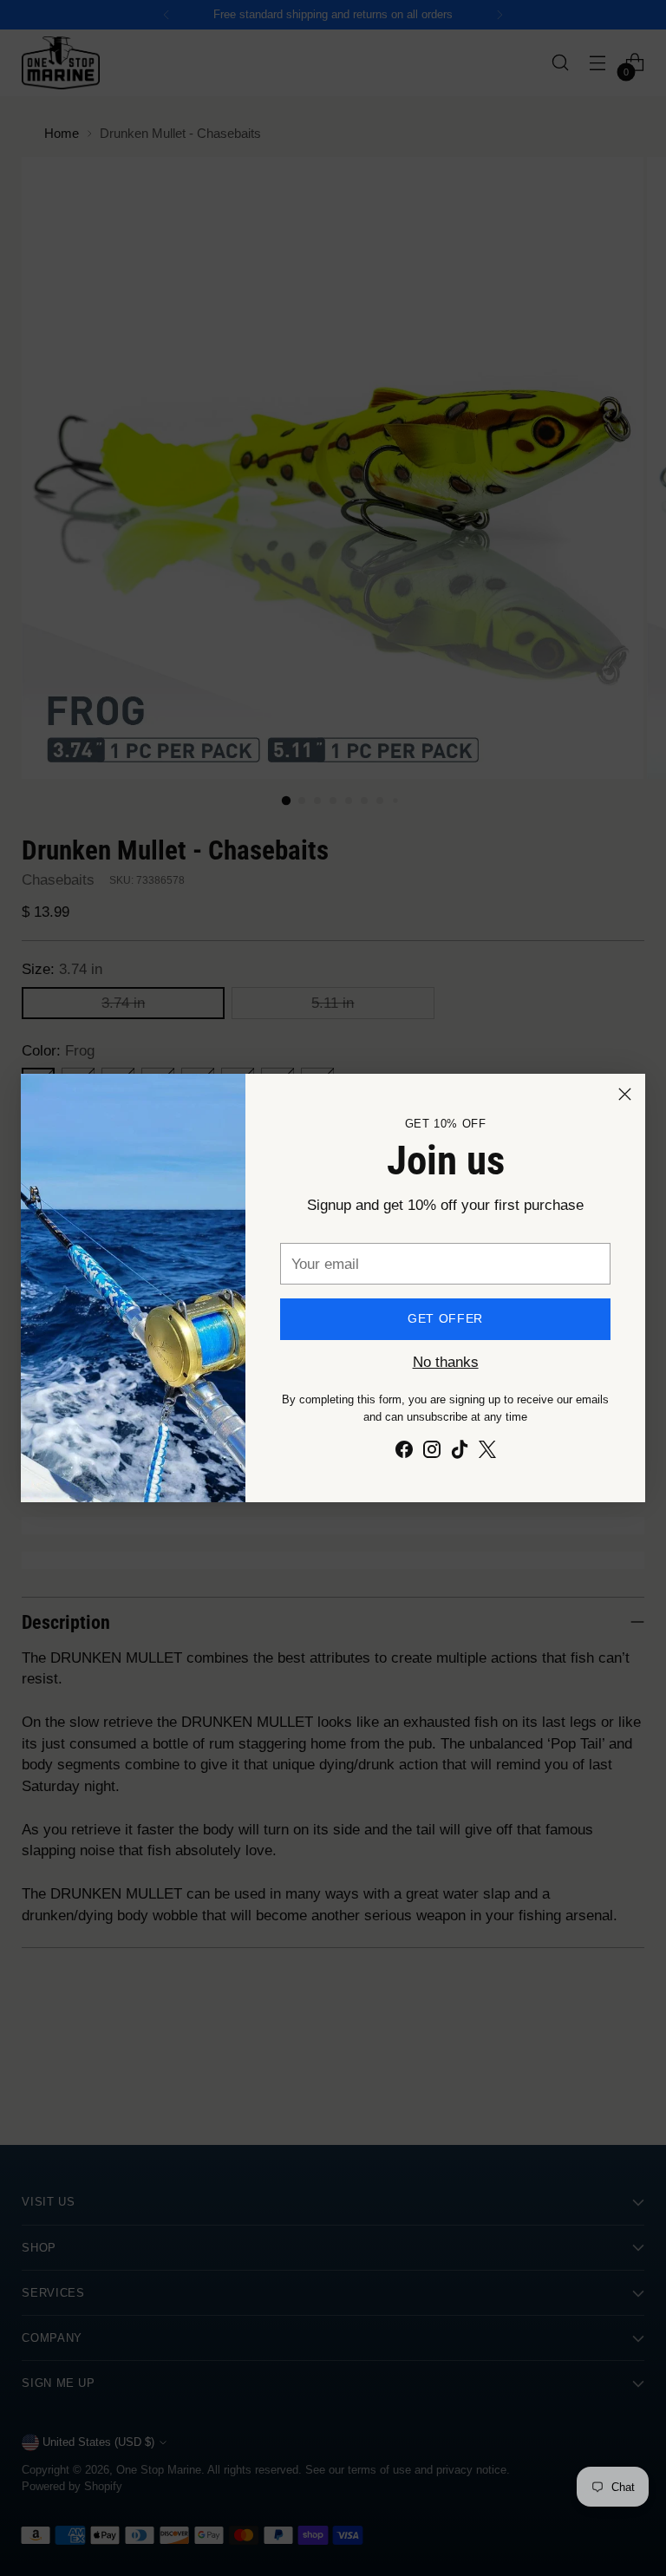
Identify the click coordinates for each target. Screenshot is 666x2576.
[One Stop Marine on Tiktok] (460, 1452)
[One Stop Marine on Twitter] (487, 1452)
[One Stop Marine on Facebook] (404, 1452)
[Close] (625, 1094)
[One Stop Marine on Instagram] (432, 1452)
